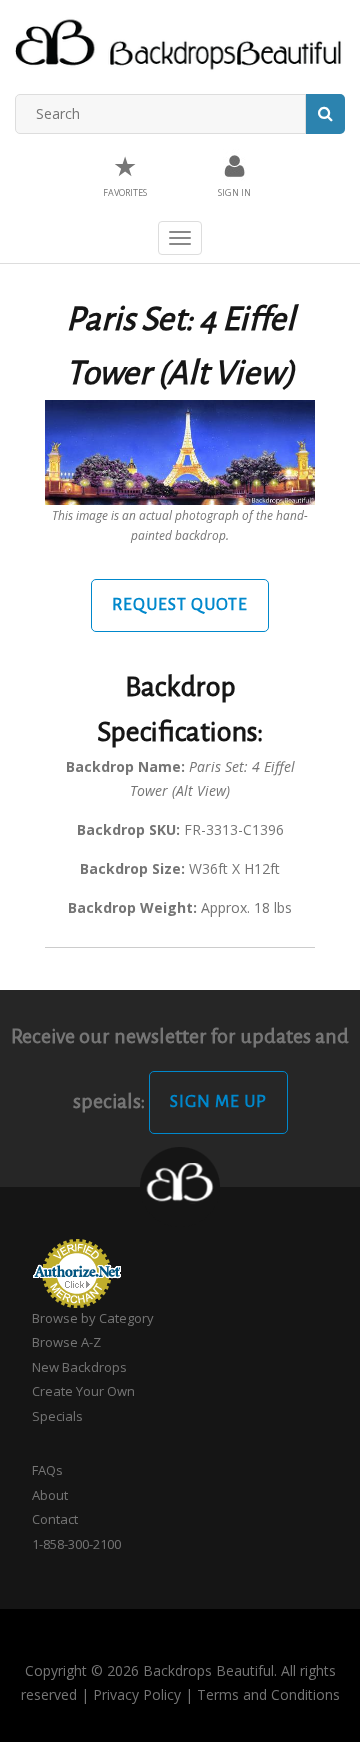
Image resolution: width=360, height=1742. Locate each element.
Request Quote (180, 605)
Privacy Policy (137, 1694)
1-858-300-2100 (76, 1544)
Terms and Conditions (268, 1694)
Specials (57, 1416)
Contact (55, 1519)
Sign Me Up (218, 1102)
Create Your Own (83, 1391)
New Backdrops (79, 1367)
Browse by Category (93, 1318)
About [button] (50, 1495)
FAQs (47, 1470)
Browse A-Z (66, 1342)
